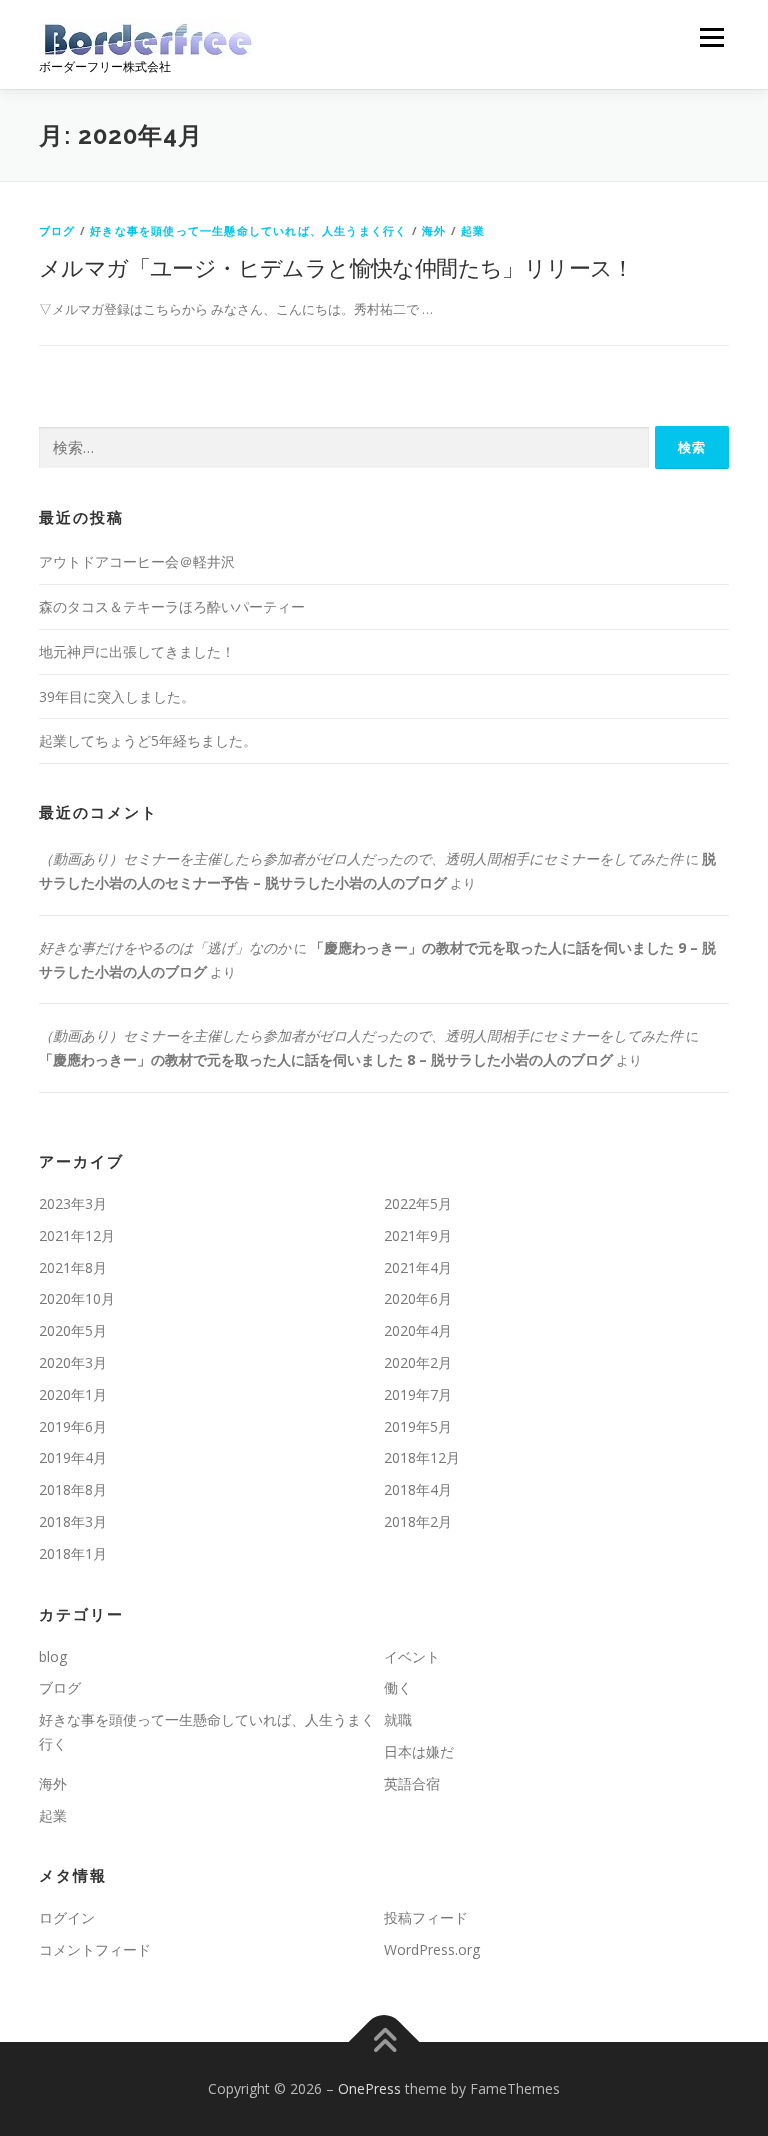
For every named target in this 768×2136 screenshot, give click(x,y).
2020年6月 (418, 1298)
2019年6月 (73, 1426)
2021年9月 (418, 1235)
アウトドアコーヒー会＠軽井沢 (137, 561)
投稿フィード (426, 1917)
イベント (412, 1656)
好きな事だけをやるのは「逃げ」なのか (165, 947)
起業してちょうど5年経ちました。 (148, 740)
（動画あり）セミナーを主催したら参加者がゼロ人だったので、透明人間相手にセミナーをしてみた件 (361, 858)
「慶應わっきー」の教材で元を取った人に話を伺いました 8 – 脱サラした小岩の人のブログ (326, 1059)
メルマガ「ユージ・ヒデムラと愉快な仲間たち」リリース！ (336, 267)
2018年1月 (73, 1553)
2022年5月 (418, 1203)
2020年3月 (73, 1362)
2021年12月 (77, 1235)
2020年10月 (77, 1298)
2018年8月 (73, 1489)
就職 (398, 1719)
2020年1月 (73, 1394)
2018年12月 (422, 1457)
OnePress (369, 2088)
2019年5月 (418, 1426)
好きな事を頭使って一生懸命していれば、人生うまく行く (248, 230)
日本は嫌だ (419, 1751)
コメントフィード (95, 1949)
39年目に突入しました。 (117, 696)
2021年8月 (73, 1267)
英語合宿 (412, 1783)
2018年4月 (418, 1489)
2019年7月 (418, 1394)
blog (53, 1656)
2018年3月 (73, 1521)
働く (398, 1687)
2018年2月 (418, 1521)
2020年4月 (418, 1330)
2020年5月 (73, 1330)
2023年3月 (73, 1203)
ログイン (67, 1917)
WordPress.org (432, 1949)
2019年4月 (73, 1457)
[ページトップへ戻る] (384, 2042)
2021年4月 (418, 1267)
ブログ (57, 230)
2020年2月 (418, 1362)
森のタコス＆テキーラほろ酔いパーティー (172, 606)
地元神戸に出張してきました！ (137, 651)
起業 (473, 230)
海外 (434, 230)
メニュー (711, 37)
